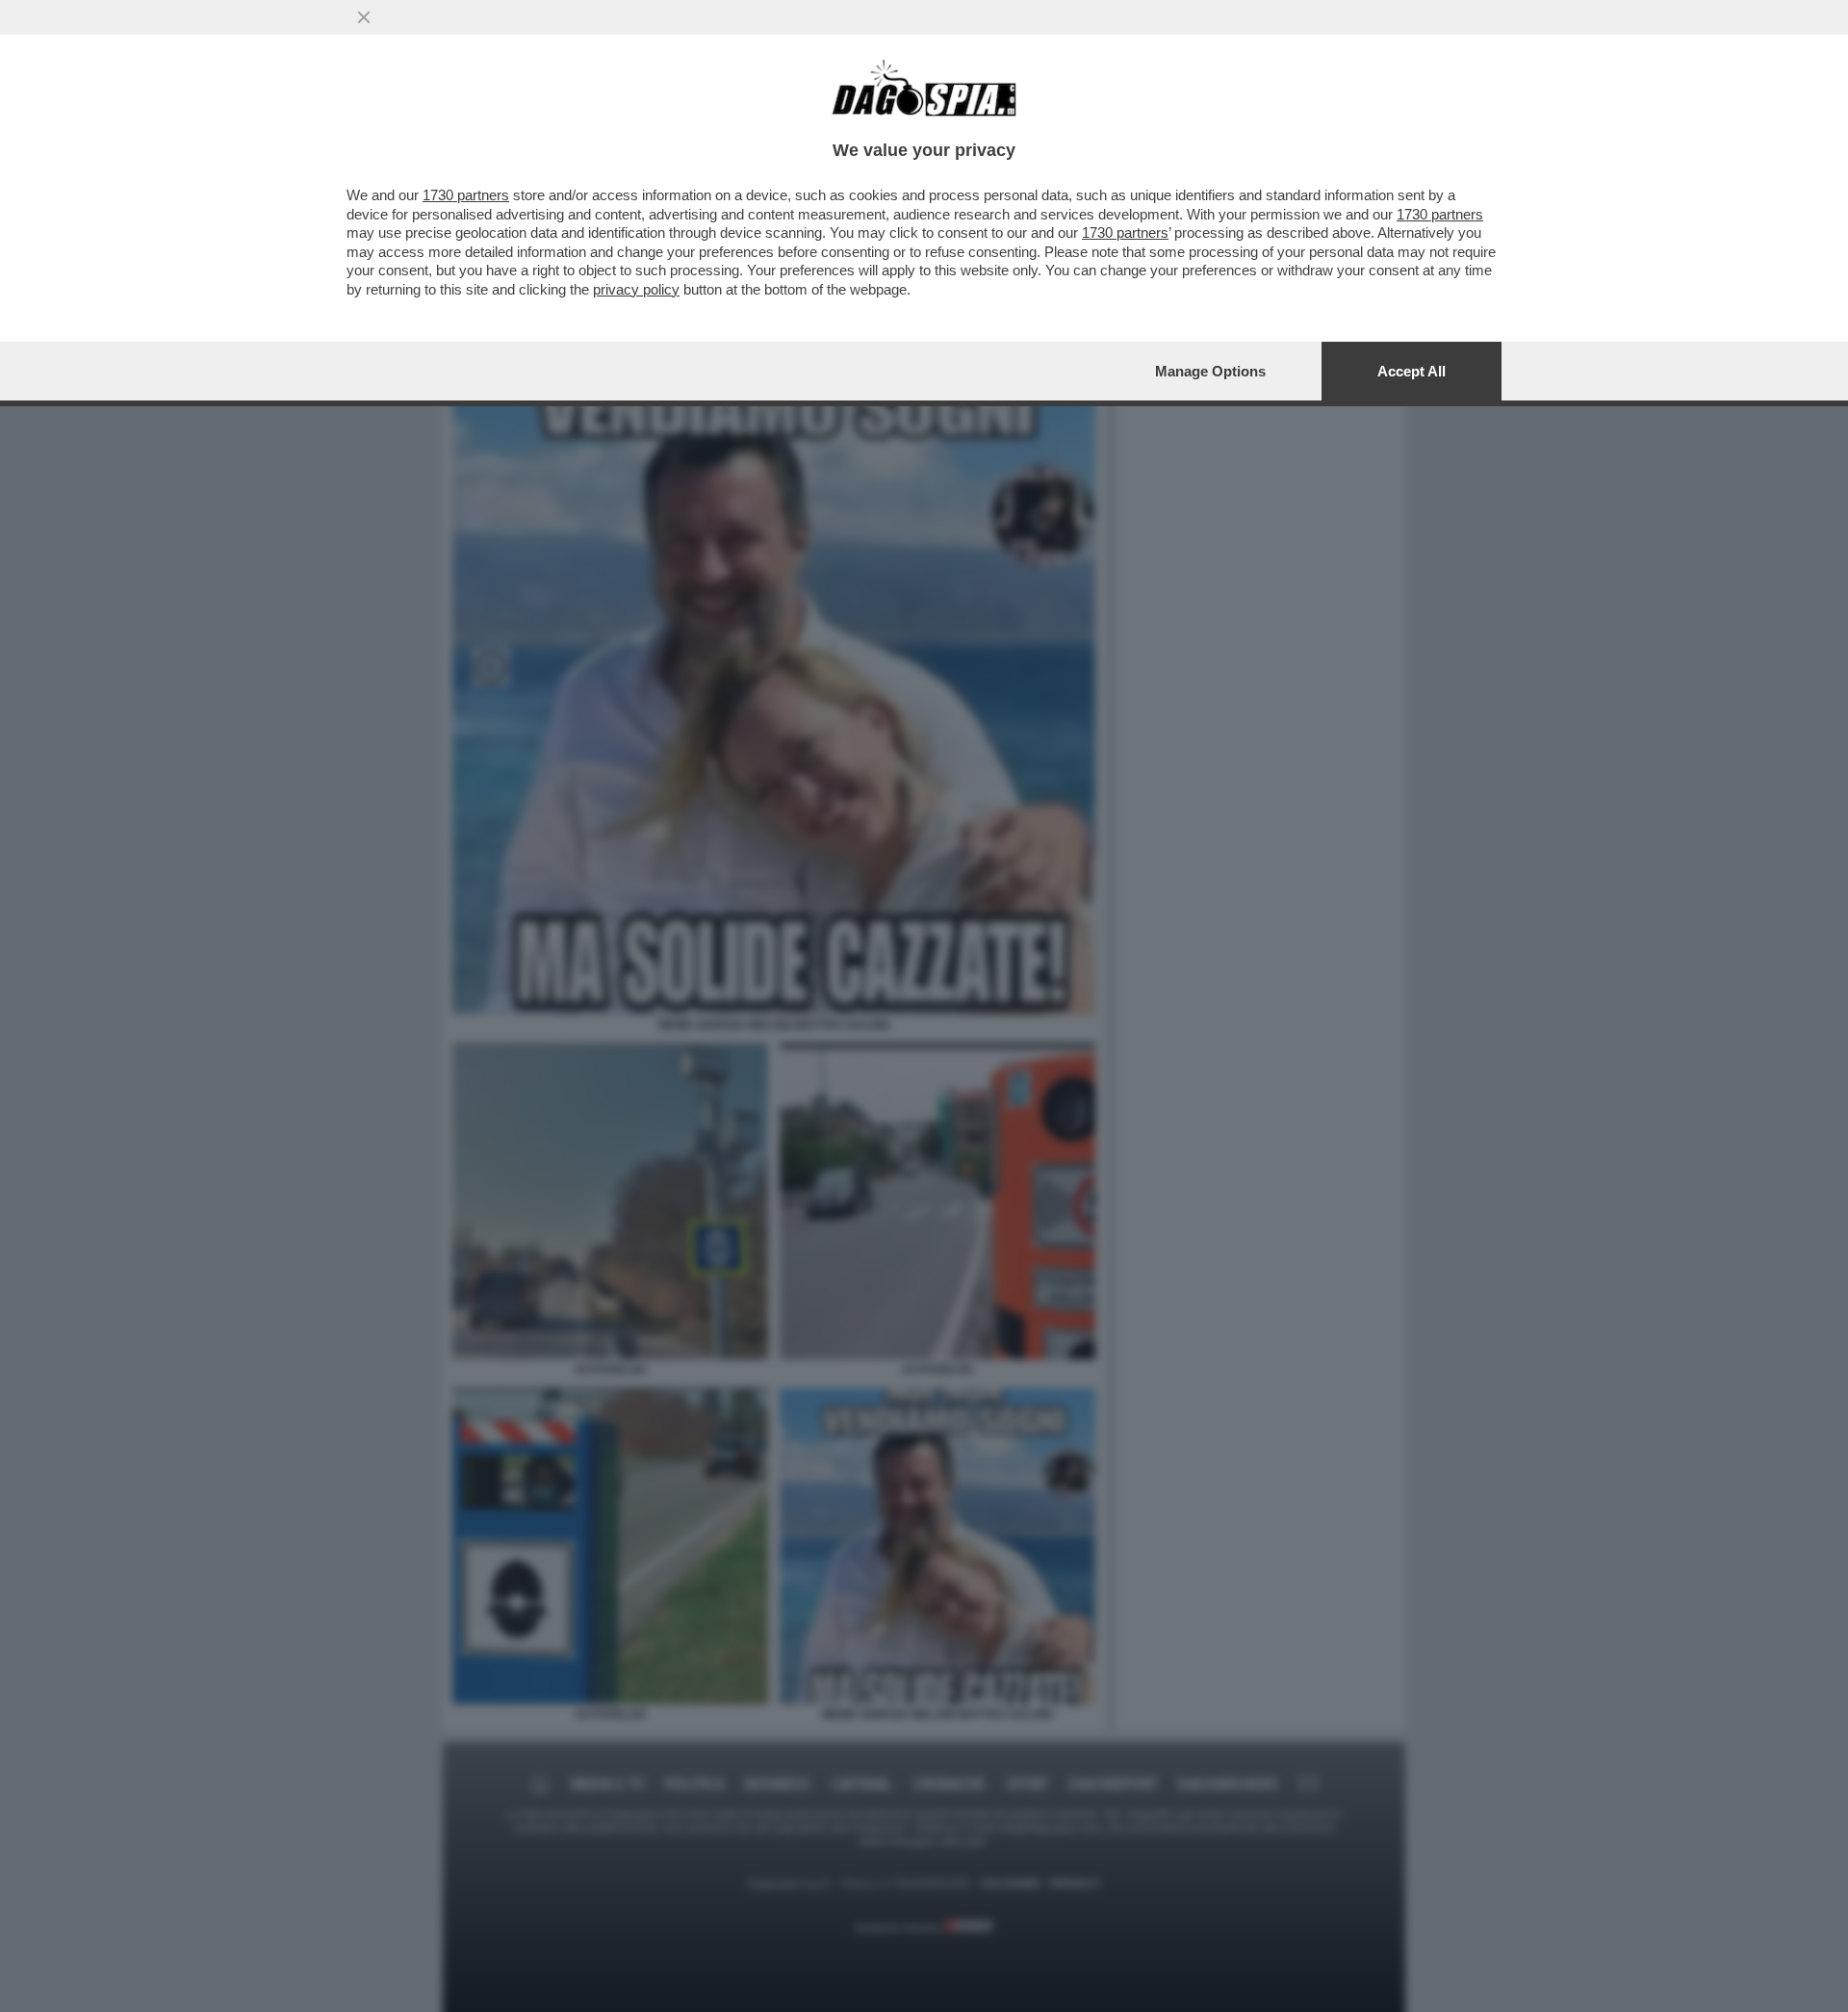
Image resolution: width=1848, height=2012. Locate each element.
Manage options (1210, 371)
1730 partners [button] (466, 195)
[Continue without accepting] (364, 17)
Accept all (1412, 371)
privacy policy (636, 289)
